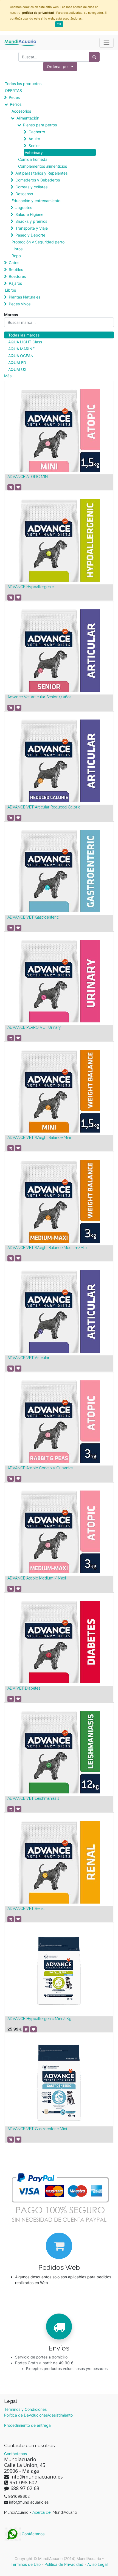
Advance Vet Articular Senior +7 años (40, 697)
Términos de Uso (26, 2564)
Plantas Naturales (25, 297)
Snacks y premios (31, 221)
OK (59, 24)
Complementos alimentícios (43, 166)
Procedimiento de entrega (27, 2425)
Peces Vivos (20, 304)
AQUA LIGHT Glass (25, 342)
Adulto (34, 139)
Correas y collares (31, 187)
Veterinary (34, 152)
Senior (34, 146)
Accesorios (21, 111)
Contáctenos (16, 2454)
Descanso (24, 194)
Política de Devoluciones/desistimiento (38, 2415)
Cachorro (37, 132)
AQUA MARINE (21, 349)
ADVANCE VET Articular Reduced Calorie (44, 807)
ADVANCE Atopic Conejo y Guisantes (40, 1468)
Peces (14, 97)
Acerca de (42, 2512)
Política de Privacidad (64, 2564)
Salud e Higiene (29, 214)
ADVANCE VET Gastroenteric (33, 917)
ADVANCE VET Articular (28, 1358)
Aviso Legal (97, 2564)
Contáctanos (33, 2534)
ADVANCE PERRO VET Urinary (34, 1027)
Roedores (17, 276)
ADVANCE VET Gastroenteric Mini (37, 2129)
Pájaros (15, 283)
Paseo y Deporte (30, 235)
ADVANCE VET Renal (26, 1909)
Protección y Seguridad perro (38, 242)
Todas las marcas (24, 335)
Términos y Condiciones (25, 2409)
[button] (60, 66)
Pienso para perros (40, 125)
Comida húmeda (33, 159)
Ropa (16, 256)
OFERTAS (13, 90)
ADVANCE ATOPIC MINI (28, 477)
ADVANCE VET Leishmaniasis (33, 1798)
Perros (16, 104)
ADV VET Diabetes (24, 1688)
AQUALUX (17, 369)
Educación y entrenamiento (36, 201)
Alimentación (28, 118)
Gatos (14, 263)
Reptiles (16, 269)
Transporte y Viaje (32, 228)
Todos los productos (23, 84)
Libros (17, 249)
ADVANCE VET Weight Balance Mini (39, 1138)
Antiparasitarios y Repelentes (41, 173)
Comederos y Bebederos (38, 180)
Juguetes (24, 207)
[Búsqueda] (94, 57)
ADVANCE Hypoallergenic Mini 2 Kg (39, 2019)
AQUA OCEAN (21, 356)
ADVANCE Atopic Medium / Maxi (37, 1578)
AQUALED (17, 363)
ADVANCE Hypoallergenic (31, 587)
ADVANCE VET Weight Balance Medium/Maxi (48, 1248)
